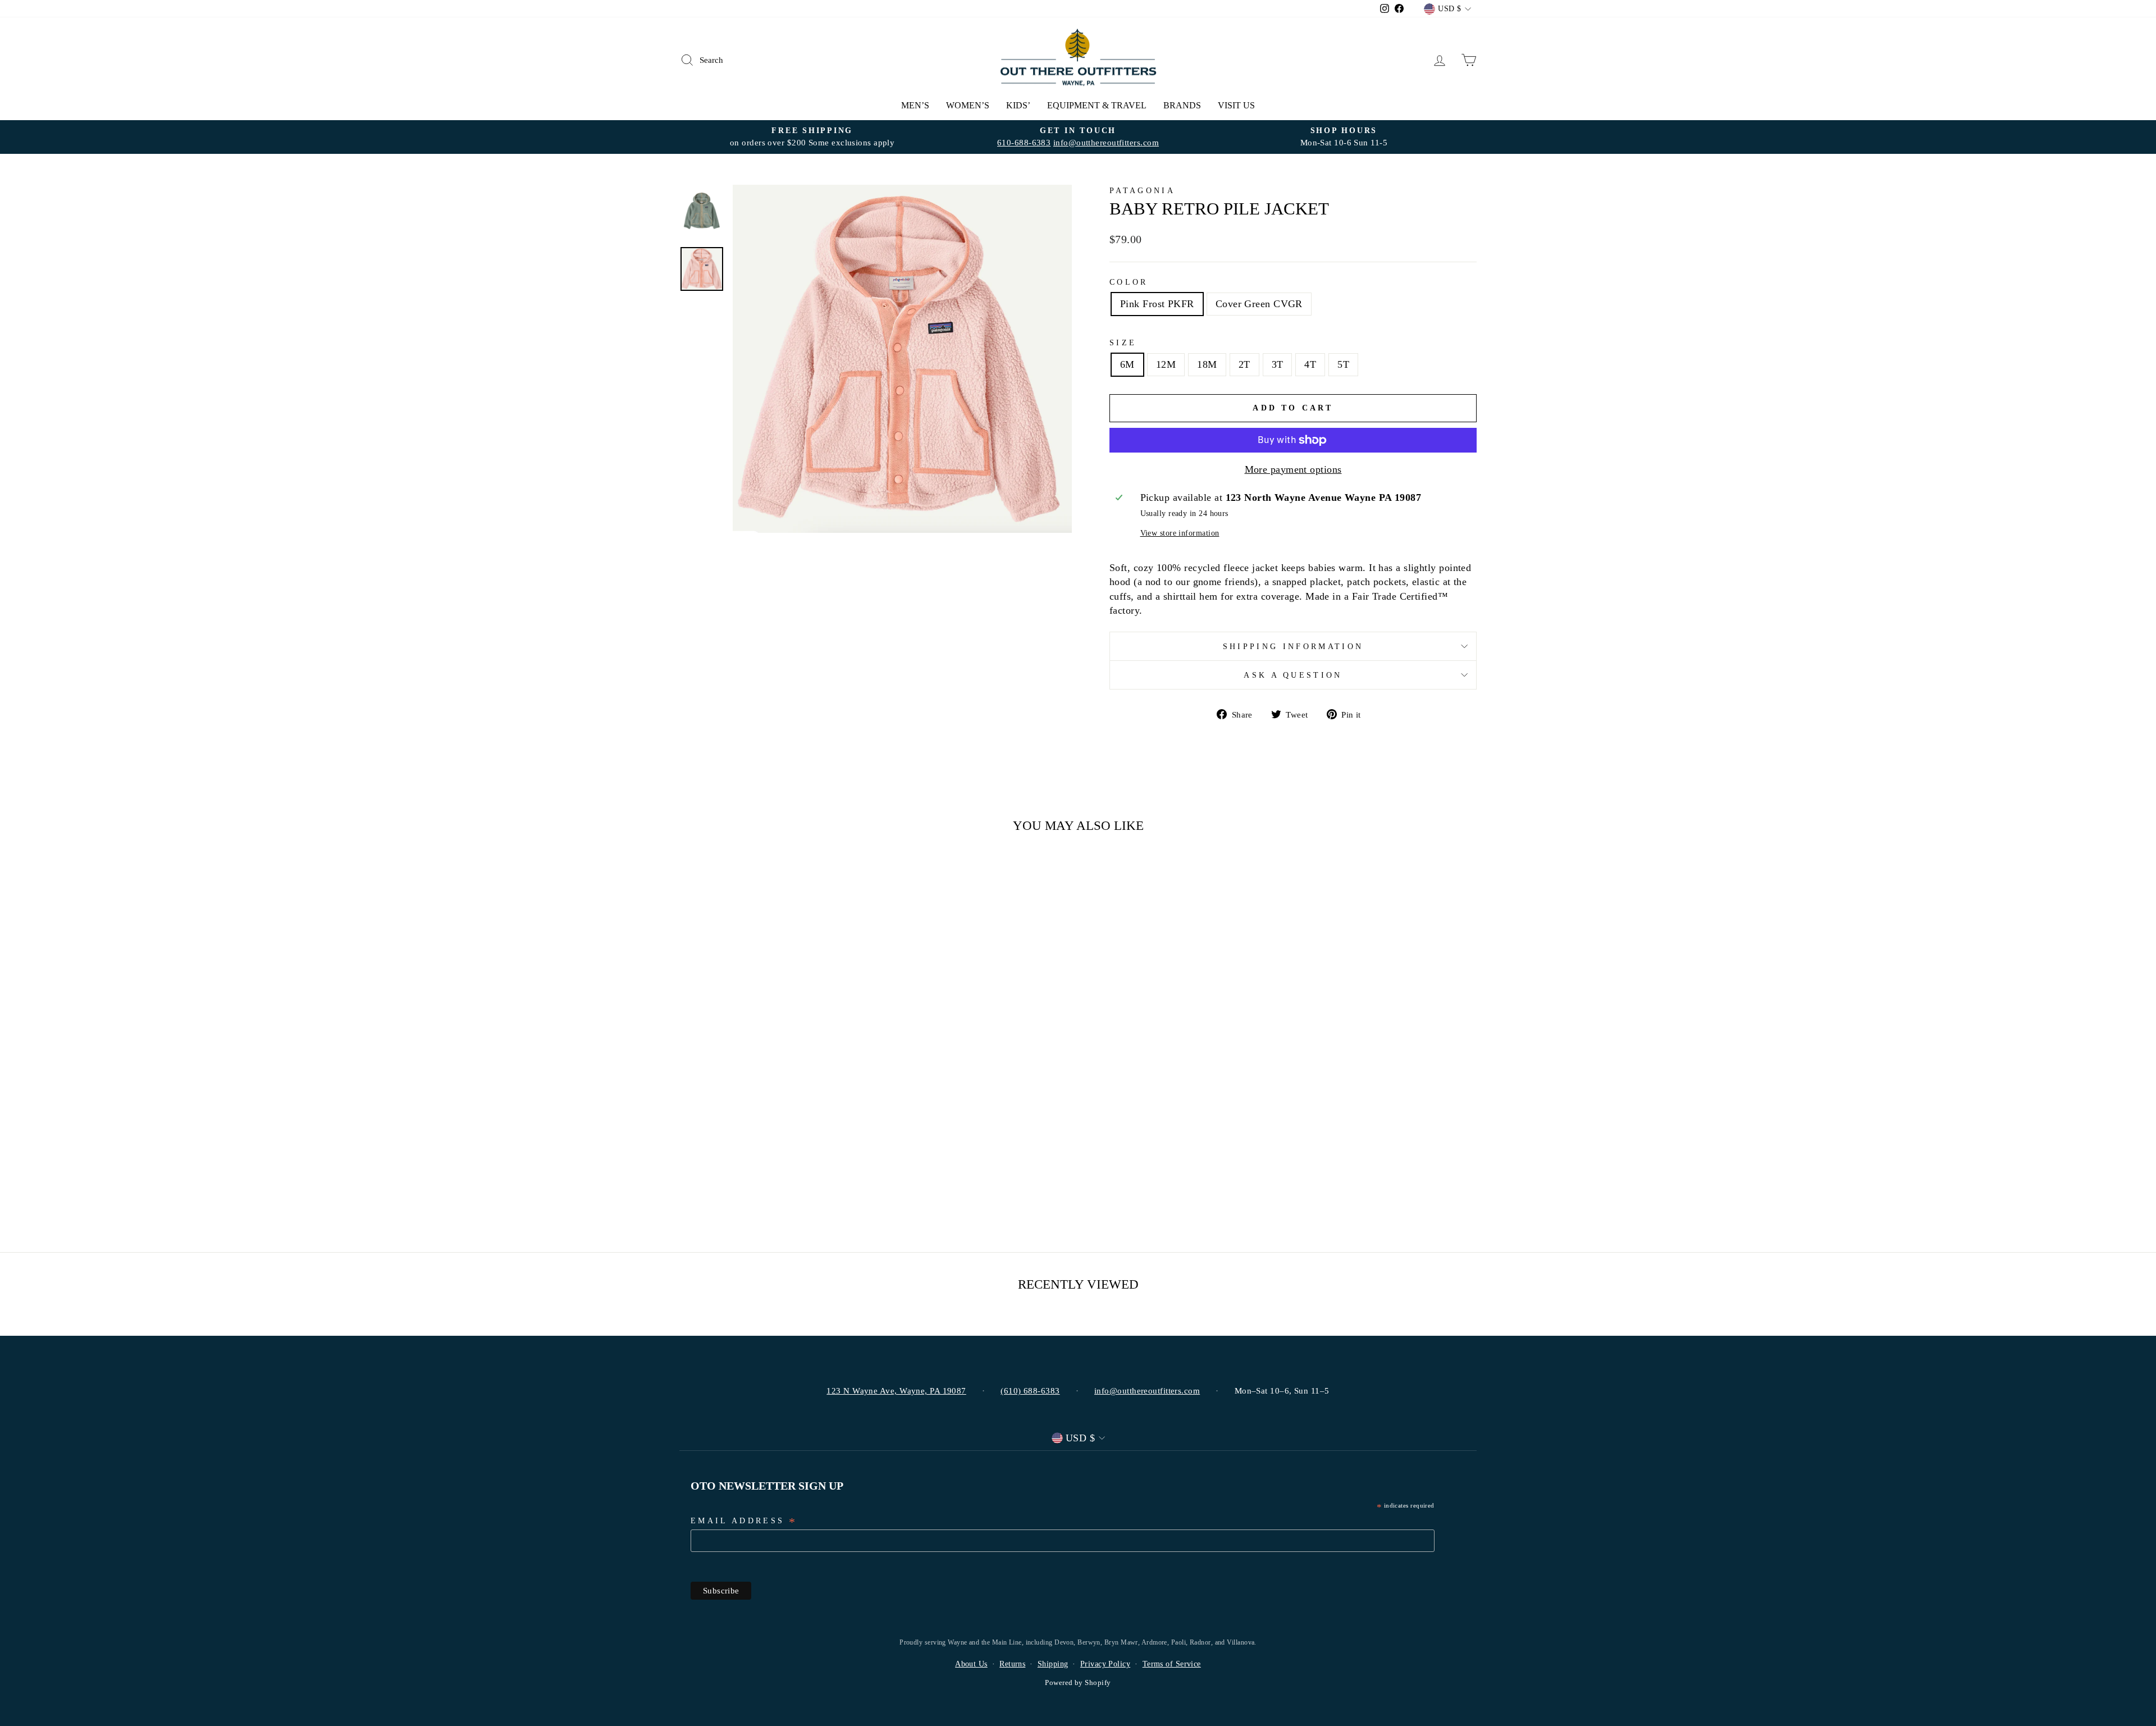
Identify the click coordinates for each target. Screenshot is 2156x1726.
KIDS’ (1018, 105)
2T (1244, 364)
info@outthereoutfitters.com (1106, 142)
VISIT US (1236, 105)
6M (1127, 364)
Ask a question (1293, 675)
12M (1166, 364)
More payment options (1293, 469)
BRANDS (1182, 105)
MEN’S (915, 105)
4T (1310, 364)
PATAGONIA (1142, 190)
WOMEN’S (968, 105)
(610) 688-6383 (1030, 1391)
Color (1129, 282)
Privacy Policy (1105, 1664)
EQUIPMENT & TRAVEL (1097, 105)
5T (1343, 364)
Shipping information (1293, 646)
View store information (1180, 533)
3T (1278, 364)
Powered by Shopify (1078, 1683)
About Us (971, 1664)
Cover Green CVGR (1259, 304)
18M (1207, 364)
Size (1123, 343)
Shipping (1053, 1664)
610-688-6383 (1024, 142)
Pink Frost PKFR (1157, 304)
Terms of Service (1172, 1664)
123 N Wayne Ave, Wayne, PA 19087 (896, 1391)
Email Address (744, 1522)
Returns (1012, 1664)
